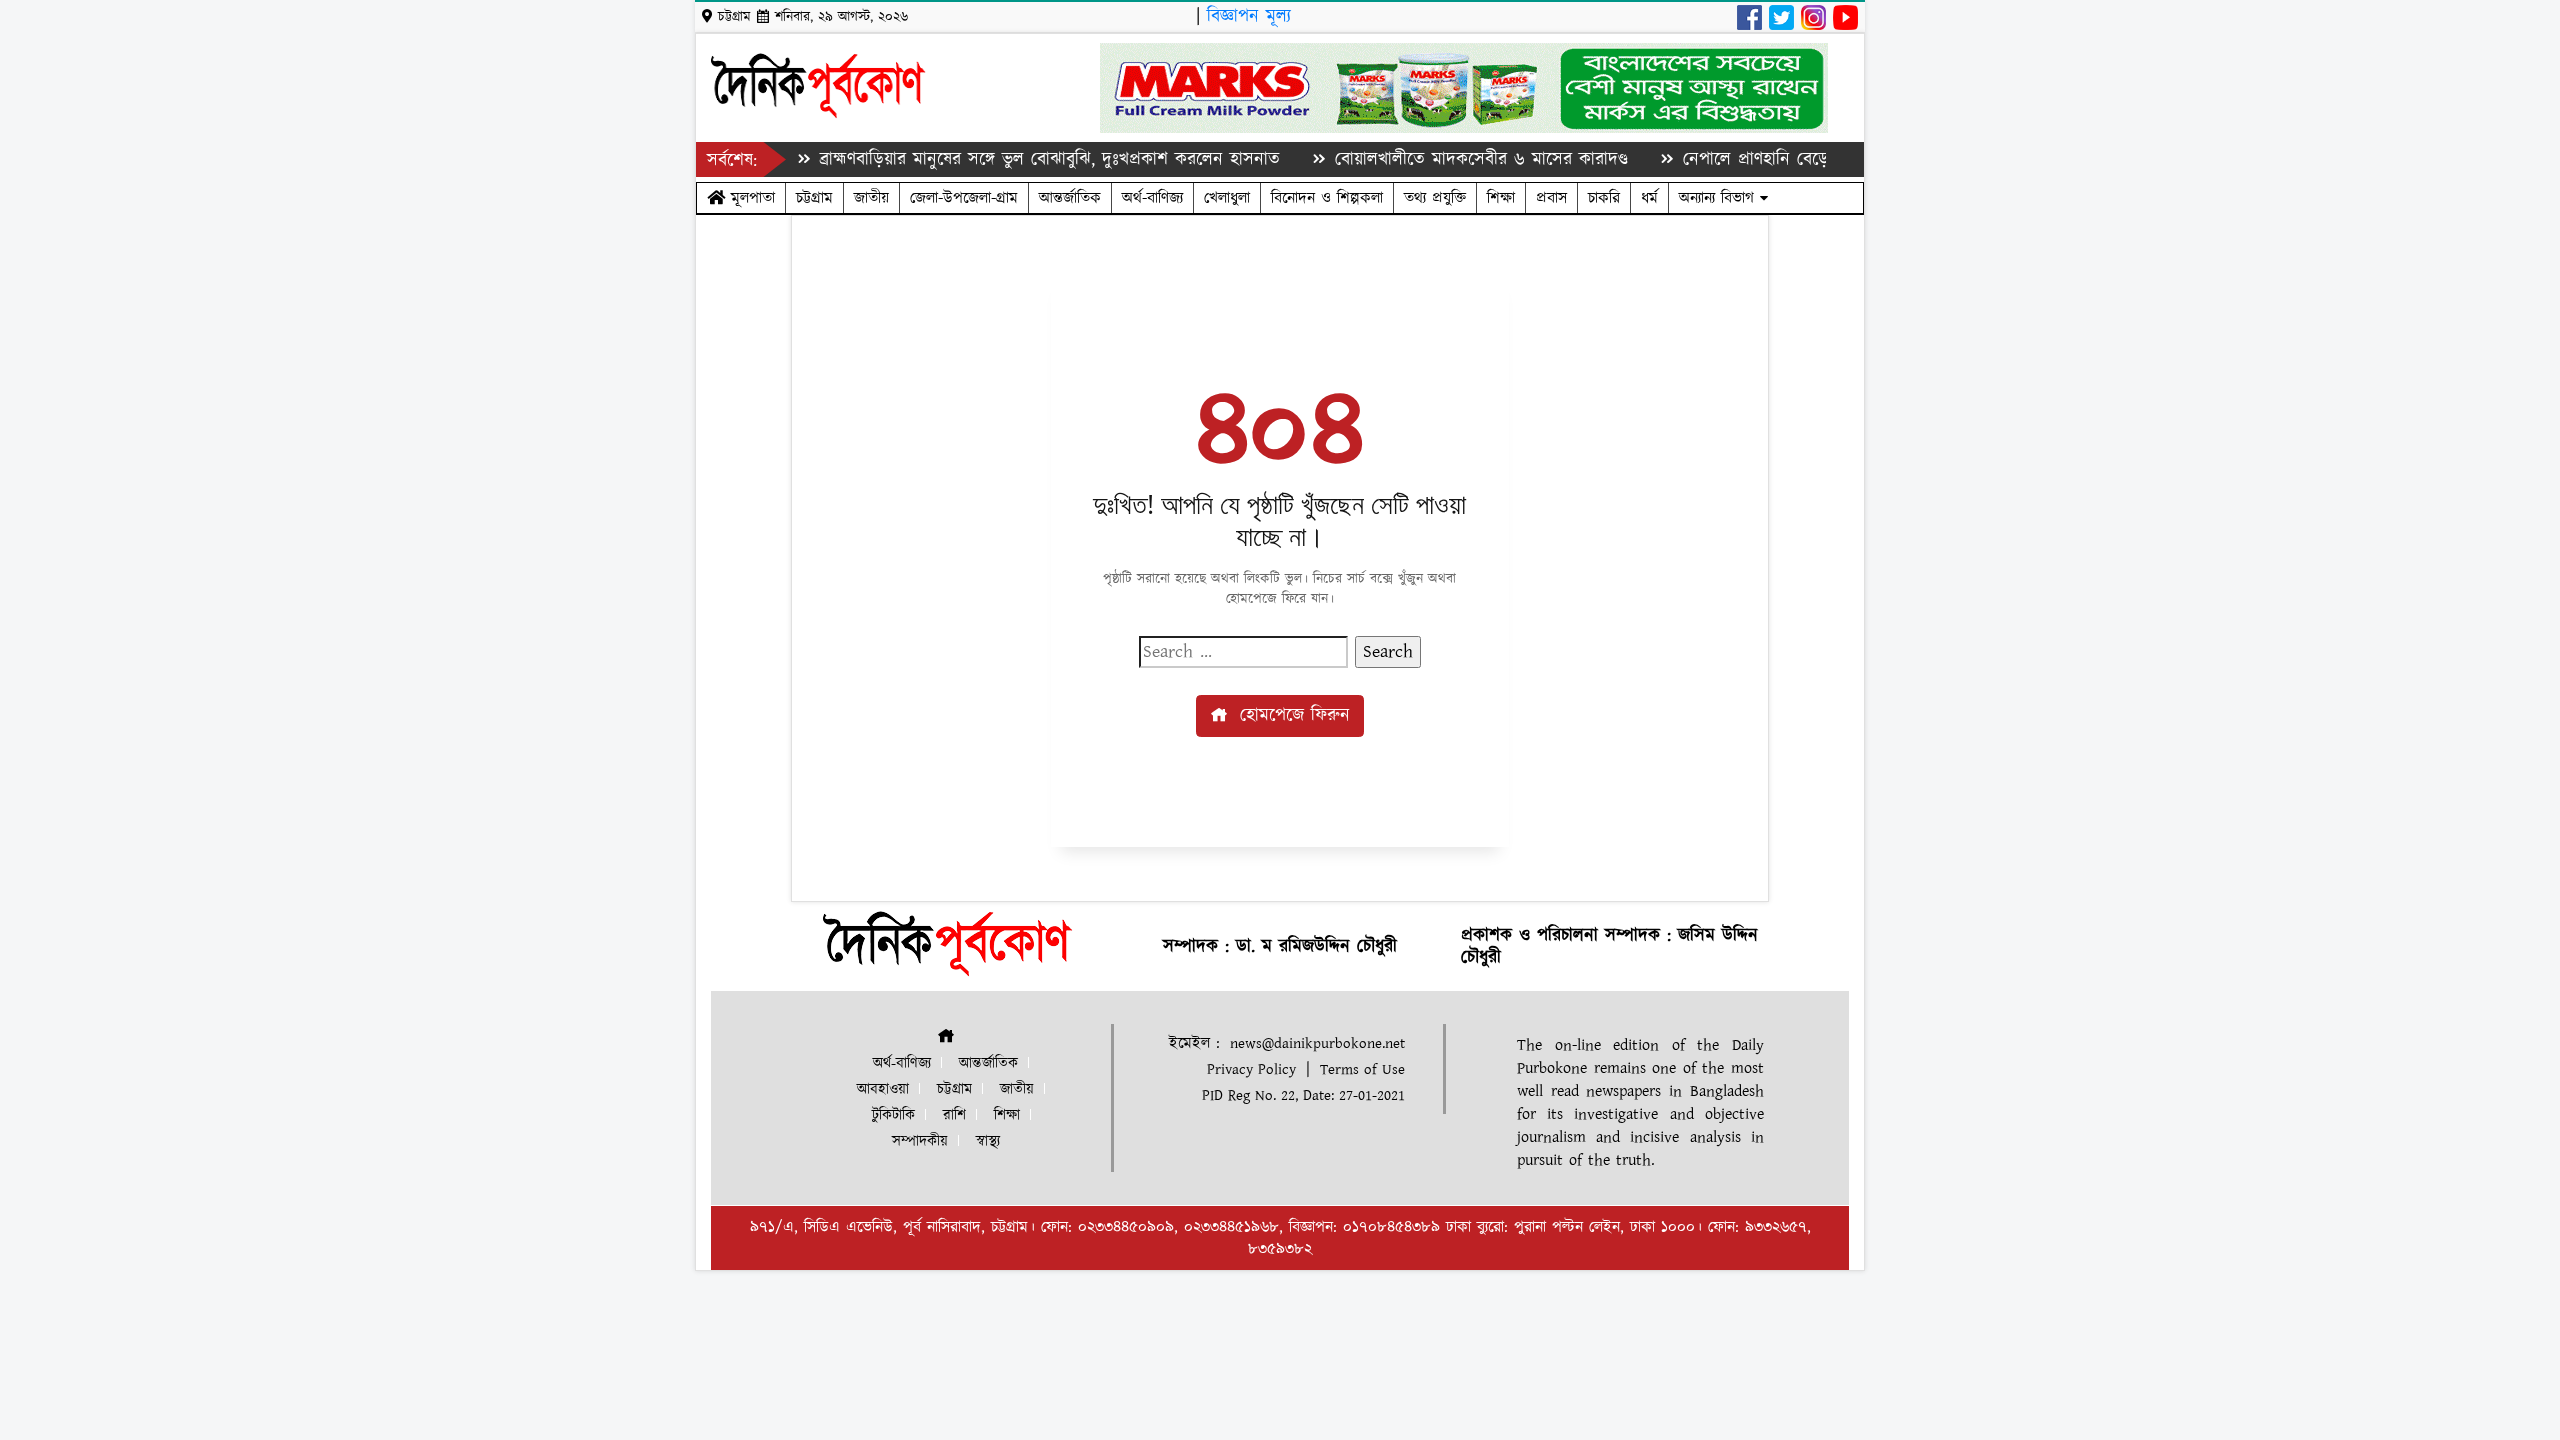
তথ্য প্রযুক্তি (1435, 198)
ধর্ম (1649, 198)
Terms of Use (1362, 1069)
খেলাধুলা (1227, 198)
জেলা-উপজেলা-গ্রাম (964, 198)
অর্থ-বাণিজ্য (1152, 198)
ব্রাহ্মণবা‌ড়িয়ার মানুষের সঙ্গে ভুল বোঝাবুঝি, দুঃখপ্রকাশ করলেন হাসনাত (1016, 159)
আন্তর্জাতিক (1070, 198)
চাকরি (1604, 198)
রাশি (954, 1115)
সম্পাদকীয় (920, 1141)
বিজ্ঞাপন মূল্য (1249, 16)
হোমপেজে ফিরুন (1291, 715)
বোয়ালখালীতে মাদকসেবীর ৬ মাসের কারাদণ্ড (1448, 159)
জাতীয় (871, 198)
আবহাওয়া (883, 1089)
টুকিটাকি (893, 1115)
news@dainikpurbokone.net (1317, 1043)
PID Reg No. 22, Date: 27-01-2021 (1303, 1095)
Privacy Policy (1251, 1069)
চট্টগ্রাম (814, 198)
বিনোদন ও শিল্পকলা (1327, 198)
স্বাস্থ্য (988, 1141)
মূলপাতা (750, 198)
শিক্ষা (1501, 198)
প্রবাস (1551, 198)
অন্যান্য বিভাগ (1719, 198)
